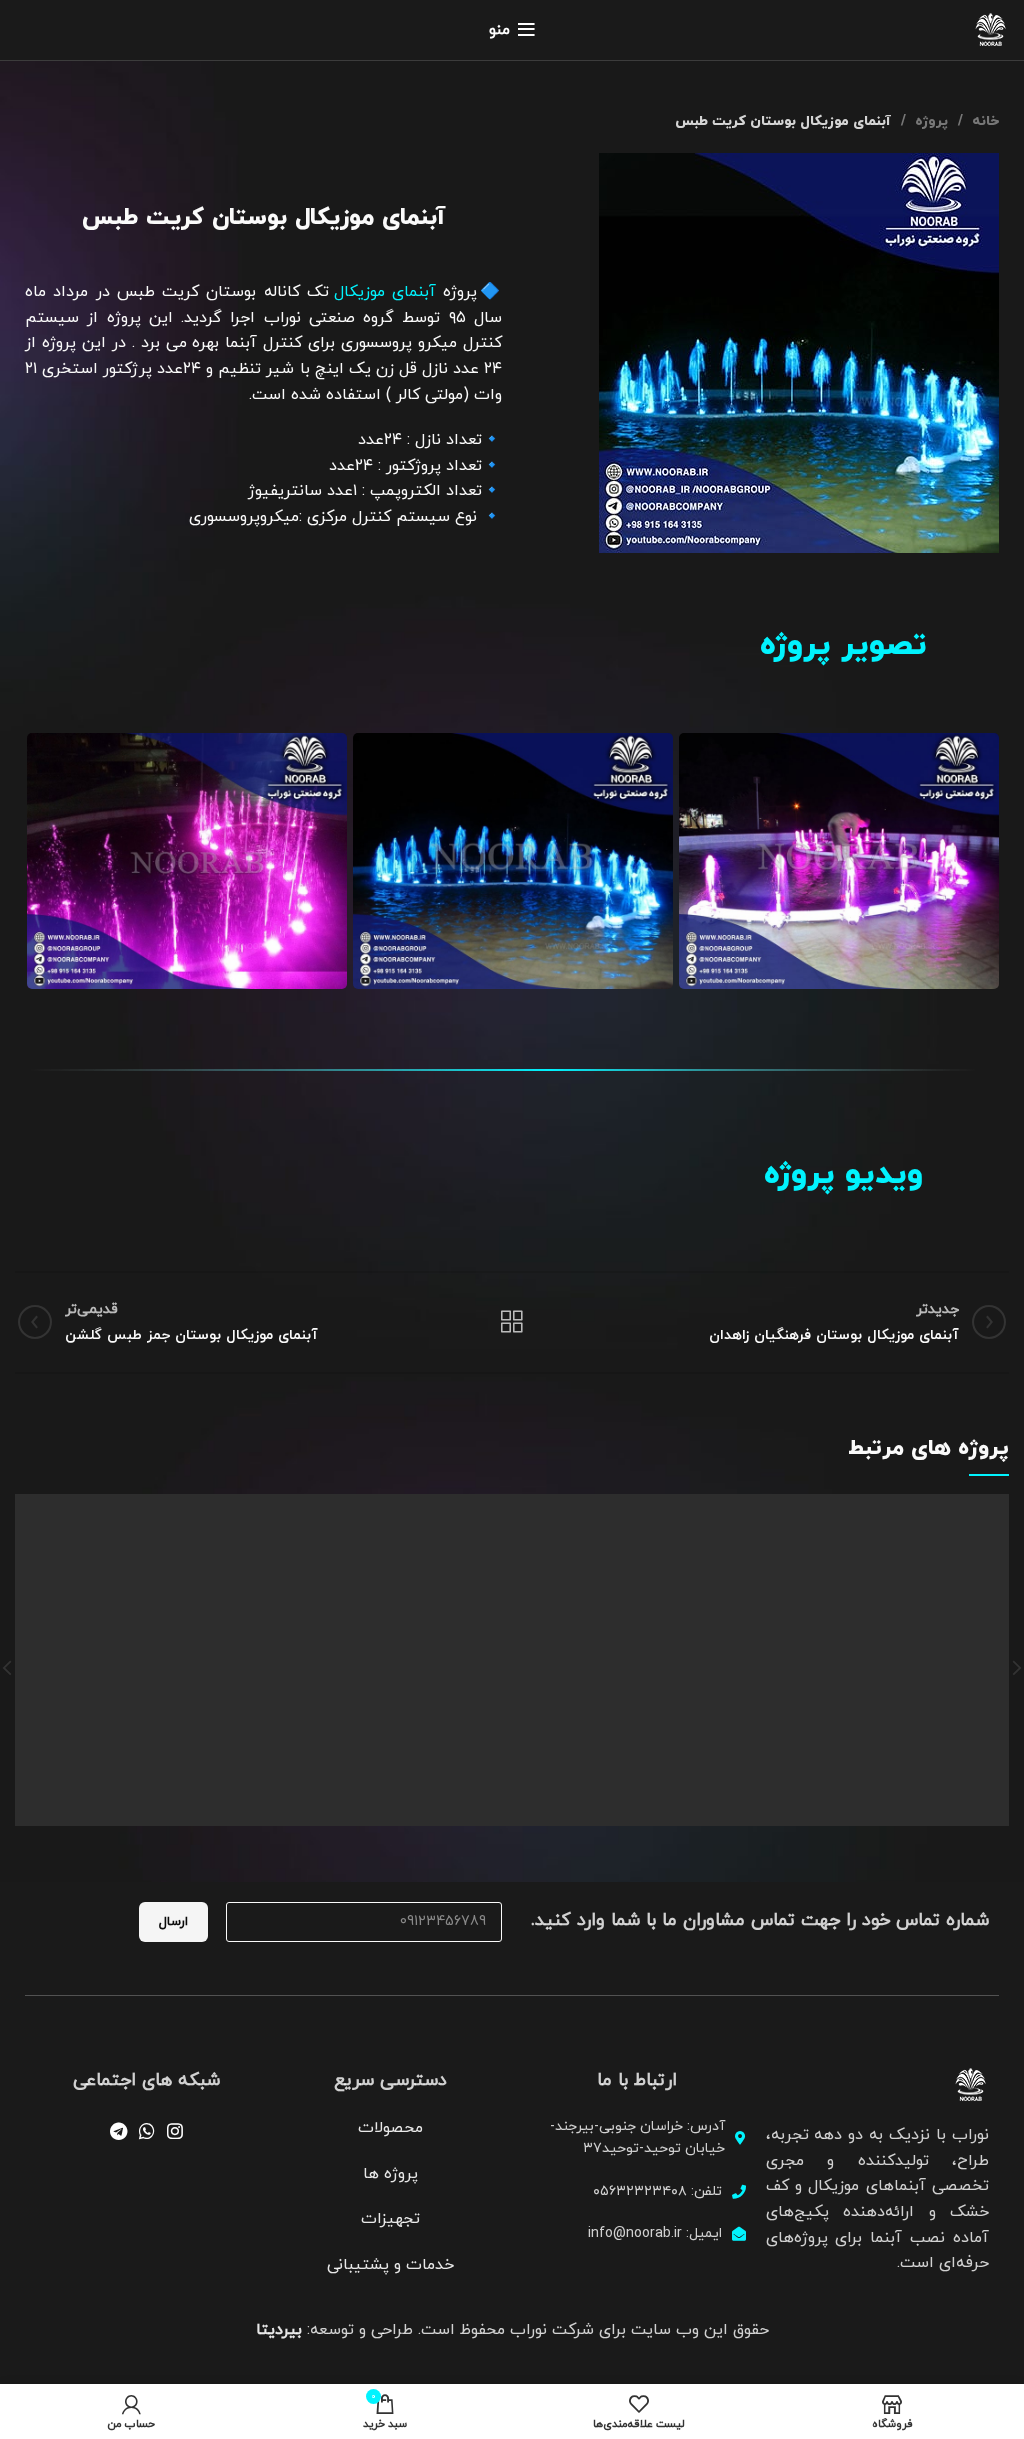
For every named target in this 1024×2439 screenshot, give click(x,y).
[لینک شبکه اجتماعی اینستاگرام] (175, 2131)
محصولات (390, 2128)
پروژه (929, 121)
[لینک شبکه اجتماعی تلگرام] (118, 2131)
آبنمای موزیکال (385, 292)
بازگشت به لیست (511, 1322)
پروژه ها (390, 2174)
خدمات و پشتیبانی (390, 2265)
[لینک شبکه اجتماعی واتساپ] (147, 2131)
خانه (983, 121)
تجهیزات (390, 2219)
